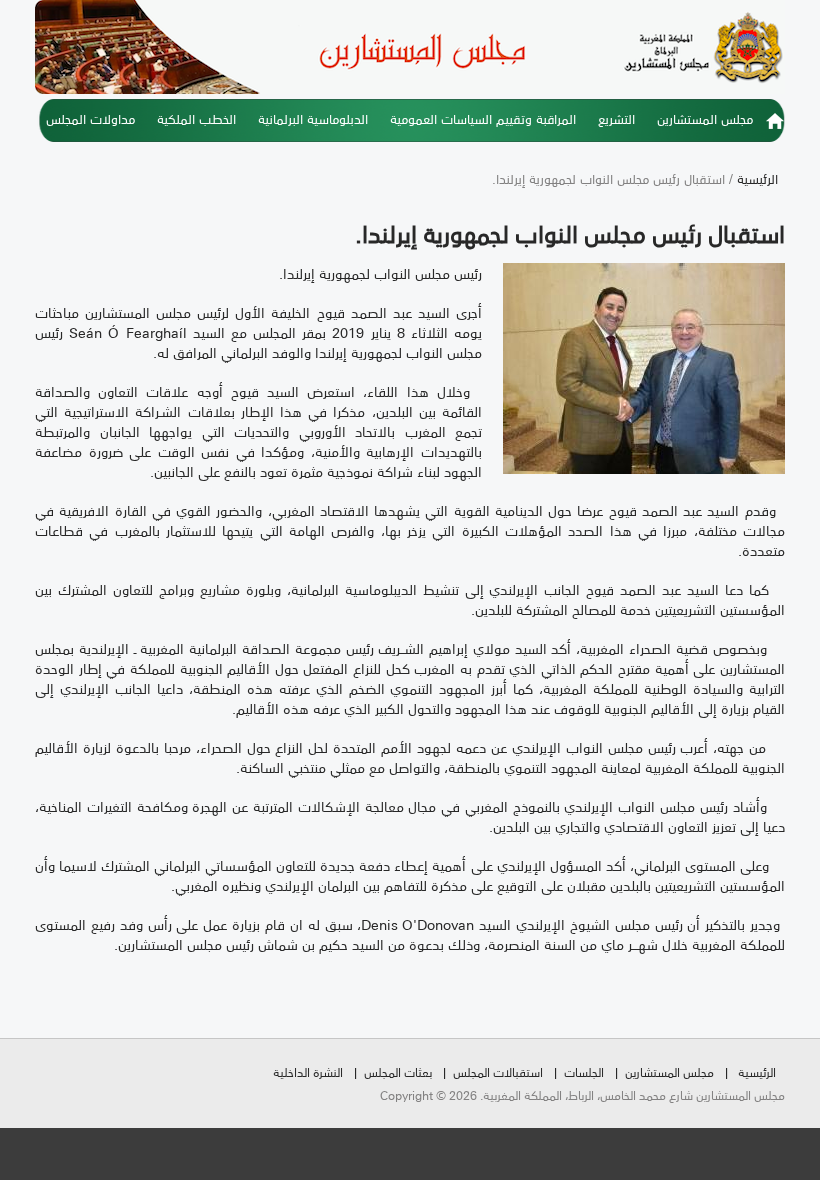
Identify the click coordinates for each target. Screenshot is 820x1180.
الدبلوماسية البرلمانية (313, 118)
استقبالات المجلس (498, 1071)
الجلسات (584, 1071)
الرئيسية (775, 127)
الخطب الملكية (196, 118)
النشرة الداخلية (308, 1071)
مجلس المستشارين (705, 118)
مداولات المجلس (90, 118)
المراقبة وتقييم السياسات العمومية (483, 118)
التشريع (616, 118)
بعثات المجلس (398, 1071)
